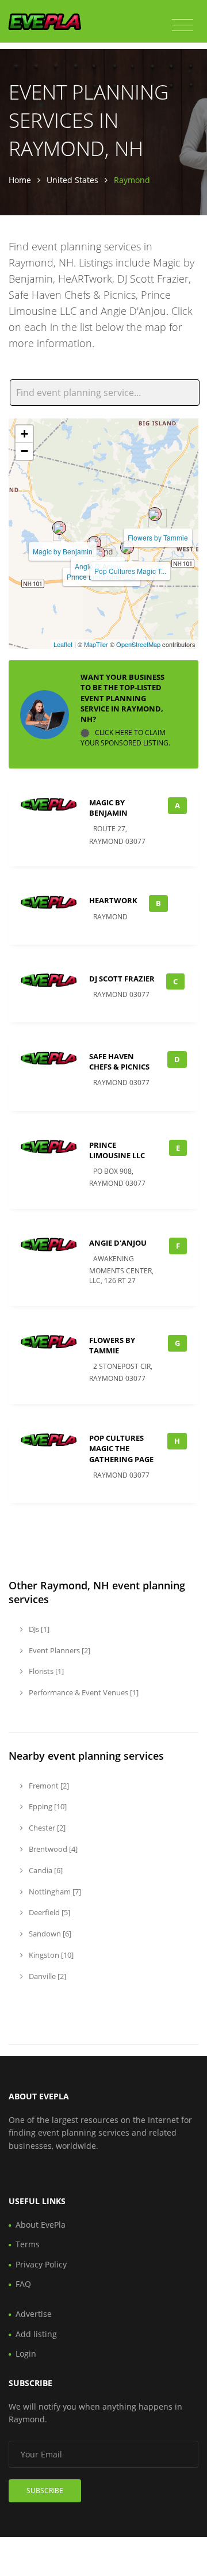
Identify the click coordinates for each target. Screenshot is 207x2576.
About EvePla (41, 2225)
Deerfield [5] (49, 1912)
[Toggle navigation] (183, 25)
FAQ (23, 2284)
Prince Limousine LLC (117, 1150)
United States (72, 180)
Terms (28, 2244)
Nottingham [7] (54, 1892)
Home (20, 180)
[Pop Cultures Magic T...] (127, 547)
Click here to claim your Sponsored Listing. (125, 738)
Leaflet (63, 644)
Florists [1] (45, 1671)
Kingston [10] (50, 1955)
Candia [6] (45, 1870)
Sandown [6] (49, 1934)
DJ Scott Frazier (122, 979)
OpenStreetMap (138, 644)
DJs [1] (38, 1629)
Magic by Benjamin (63, 551)
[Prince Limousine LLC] (98, 553)
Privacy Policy (41, 2264)
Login (26, 2354)
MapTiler (96, 644)
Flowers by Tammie (158, 537)
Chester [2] (46, 1828)
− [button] (24, 451)
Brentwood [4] (52, 1849)
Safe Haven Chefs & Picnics (119, 1061)
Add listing (36, 2334)
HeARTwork (113, 900)
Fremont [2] (48, 1786)
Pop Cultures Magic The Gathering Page (121, 1448)
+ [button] (24, 434)
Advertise (34, 2314)
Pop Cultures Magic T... (130, 571)
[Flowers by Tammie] (155, 514)
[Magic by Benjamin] (59, 528)
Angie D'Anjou (118, 1243)
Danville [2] (47, 1976)
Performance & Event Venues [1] (83, 1692)
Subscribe (45, 2491)
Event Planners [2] (59, 1650)
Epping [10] (47, 1806)
